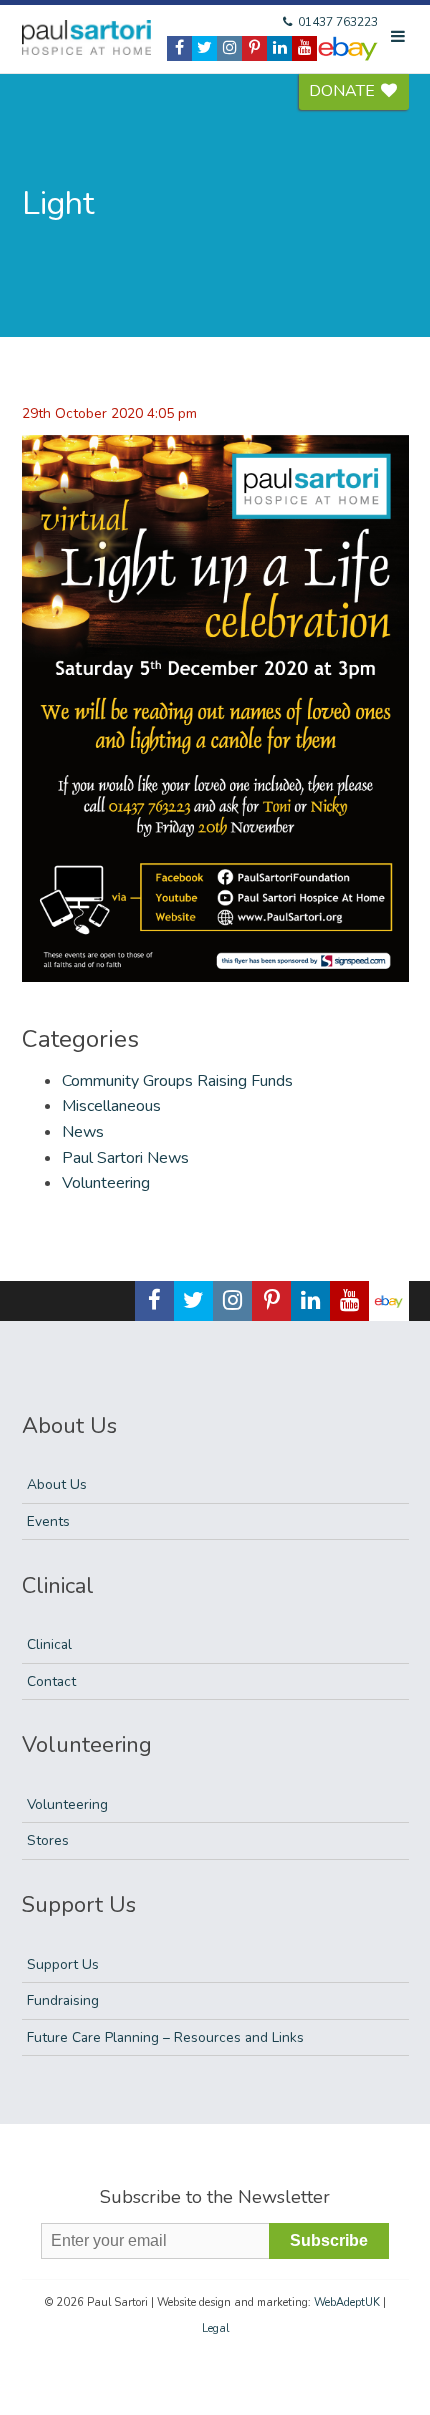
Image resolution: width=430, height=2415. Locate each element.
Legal (215, 2328)
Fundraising (63, 2000)
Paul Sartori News (125, 1158)
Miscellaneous (111, 1106)
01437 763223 (336, 22)
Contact (51, 1681)
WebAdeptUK (347, 2302)
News (83, 1132)
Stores (48, 1840)
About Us (57, 1484)
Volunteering (106, 1183)
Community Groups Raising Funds (177, 1081)
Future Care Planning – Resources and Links (165, 2037)
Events (48, 1521)
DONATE (344, 91)
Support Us (63, 1964)
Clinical (49, 1644)
